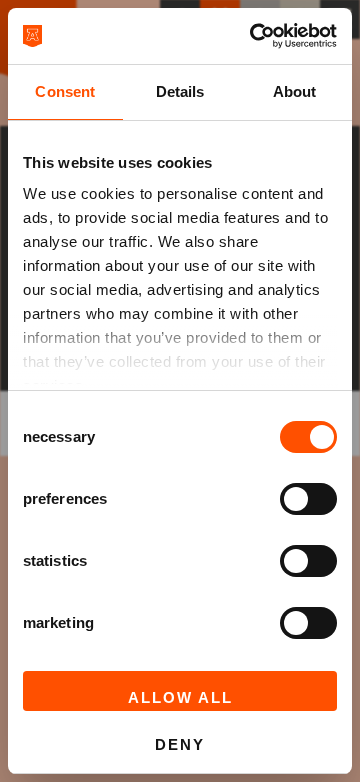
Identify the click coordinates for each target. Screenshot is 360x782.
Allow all (180, 697)
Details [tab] (180, 91)
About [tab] (295, 91)
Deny (180, 744)
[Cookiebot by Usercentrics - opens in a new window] (254, 36)
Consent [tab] (65, 91)
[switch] (308, 499)
